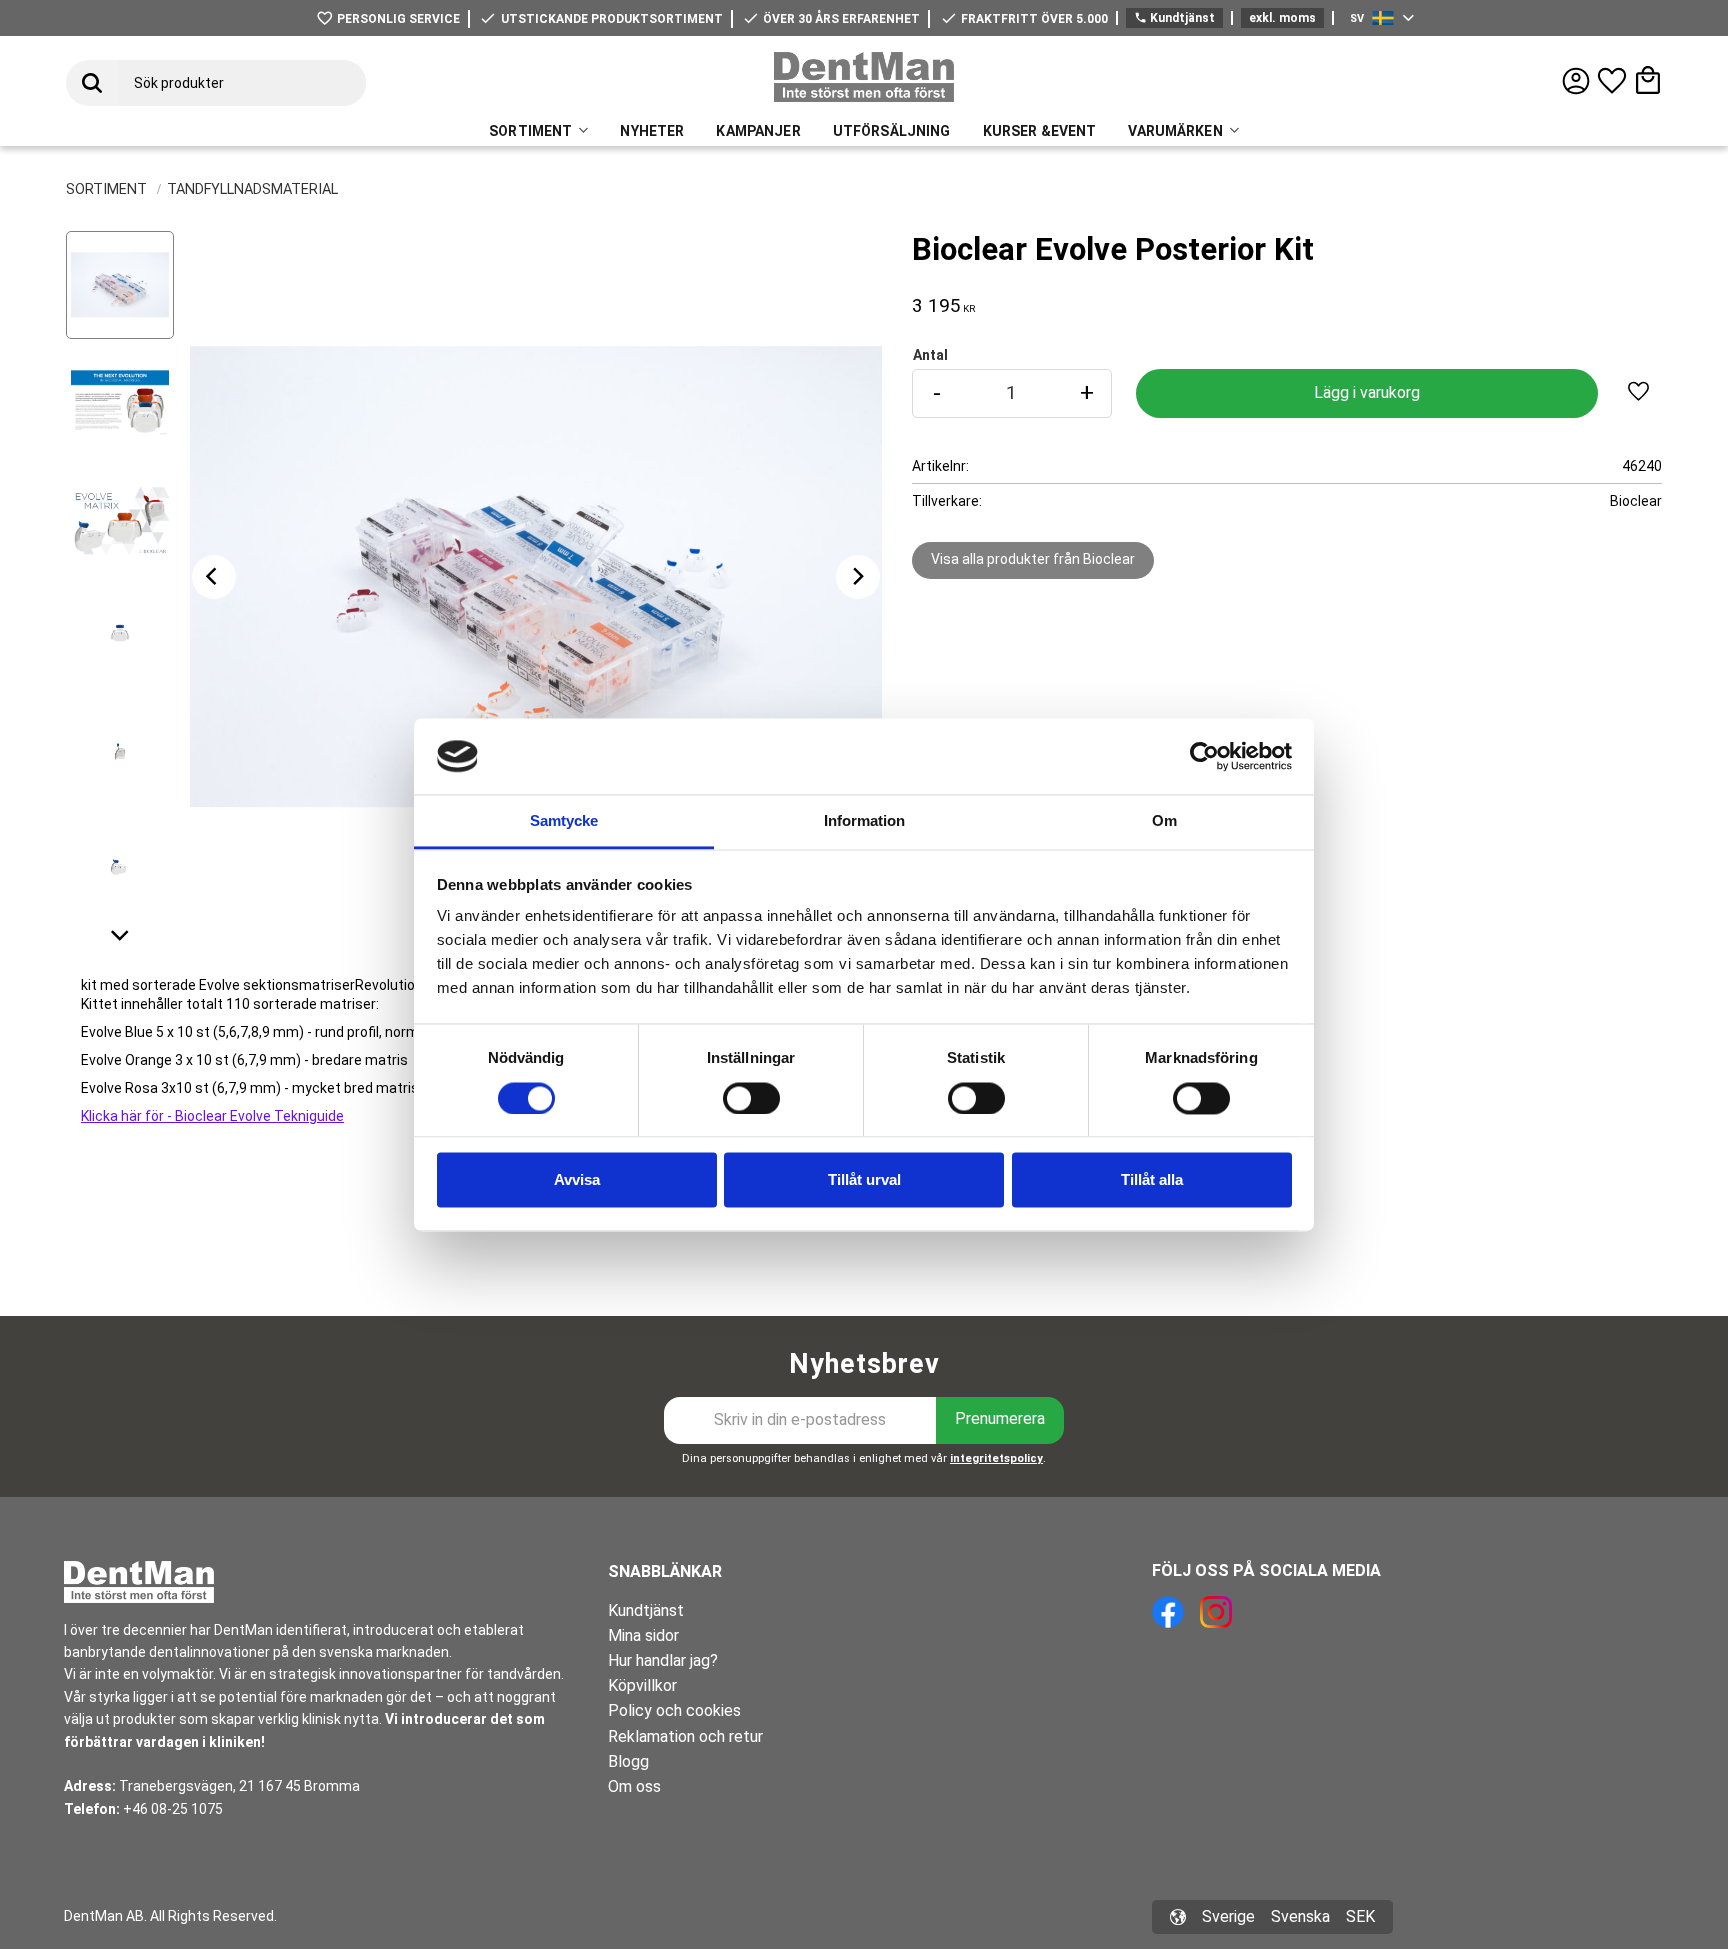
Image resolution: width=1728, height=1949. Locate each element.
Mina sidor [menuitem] (643, 1635)
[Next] (858, 577)
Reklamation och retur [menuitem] (685, 1736)
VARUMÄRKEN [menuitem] (1175, 131)
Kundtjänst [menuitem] (646, 1610)
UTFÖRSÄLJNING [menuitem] (892, 131)
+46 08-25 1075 (173, 1809)
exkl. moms (1282, 18)
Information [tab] (864, 821)
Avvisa (577, 1180)
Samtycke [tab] (564, 821)
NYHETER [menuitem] (652, 131)
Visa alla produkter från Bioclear (1033, 559)
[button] (1612, 81)
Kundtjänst (1174, 18)
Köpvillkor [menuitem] (642, 1685)
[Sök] (92, 83)
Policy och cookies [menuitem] (674, 1710)
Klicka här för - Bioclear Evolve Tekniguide (212, 1116)
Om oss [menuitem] (634, 1786)
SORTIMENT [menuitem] (530, 131)
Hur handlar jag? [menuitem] (663, 1660)
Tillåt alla (1152, 1180)
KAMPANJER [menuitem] (758, 131)
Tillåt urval (864, 1180)
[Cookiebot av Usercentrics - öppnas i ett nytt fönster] (1204, 756)
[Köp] (1367, 393)
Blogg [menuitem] (628, 1761)
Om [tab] (1164, 821)
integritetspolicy (996, 1458)
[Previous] (214, 577)
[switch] (751, 1098)
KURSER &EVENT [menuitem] (1040, 131)
